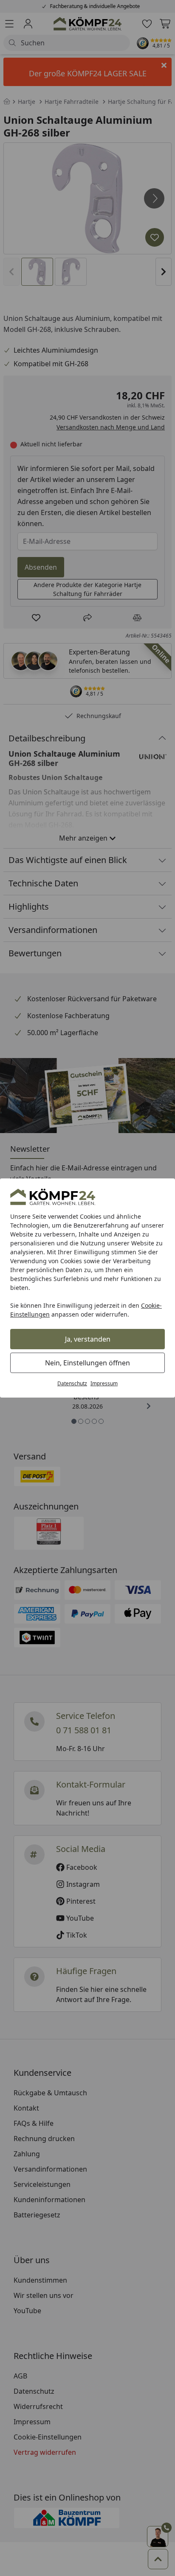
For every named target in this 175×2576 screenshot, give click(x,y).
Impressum (104, 1383)
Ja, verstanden (88, 1339)
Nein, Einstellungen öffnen (87, 1363)
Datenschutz (72, 1383)
